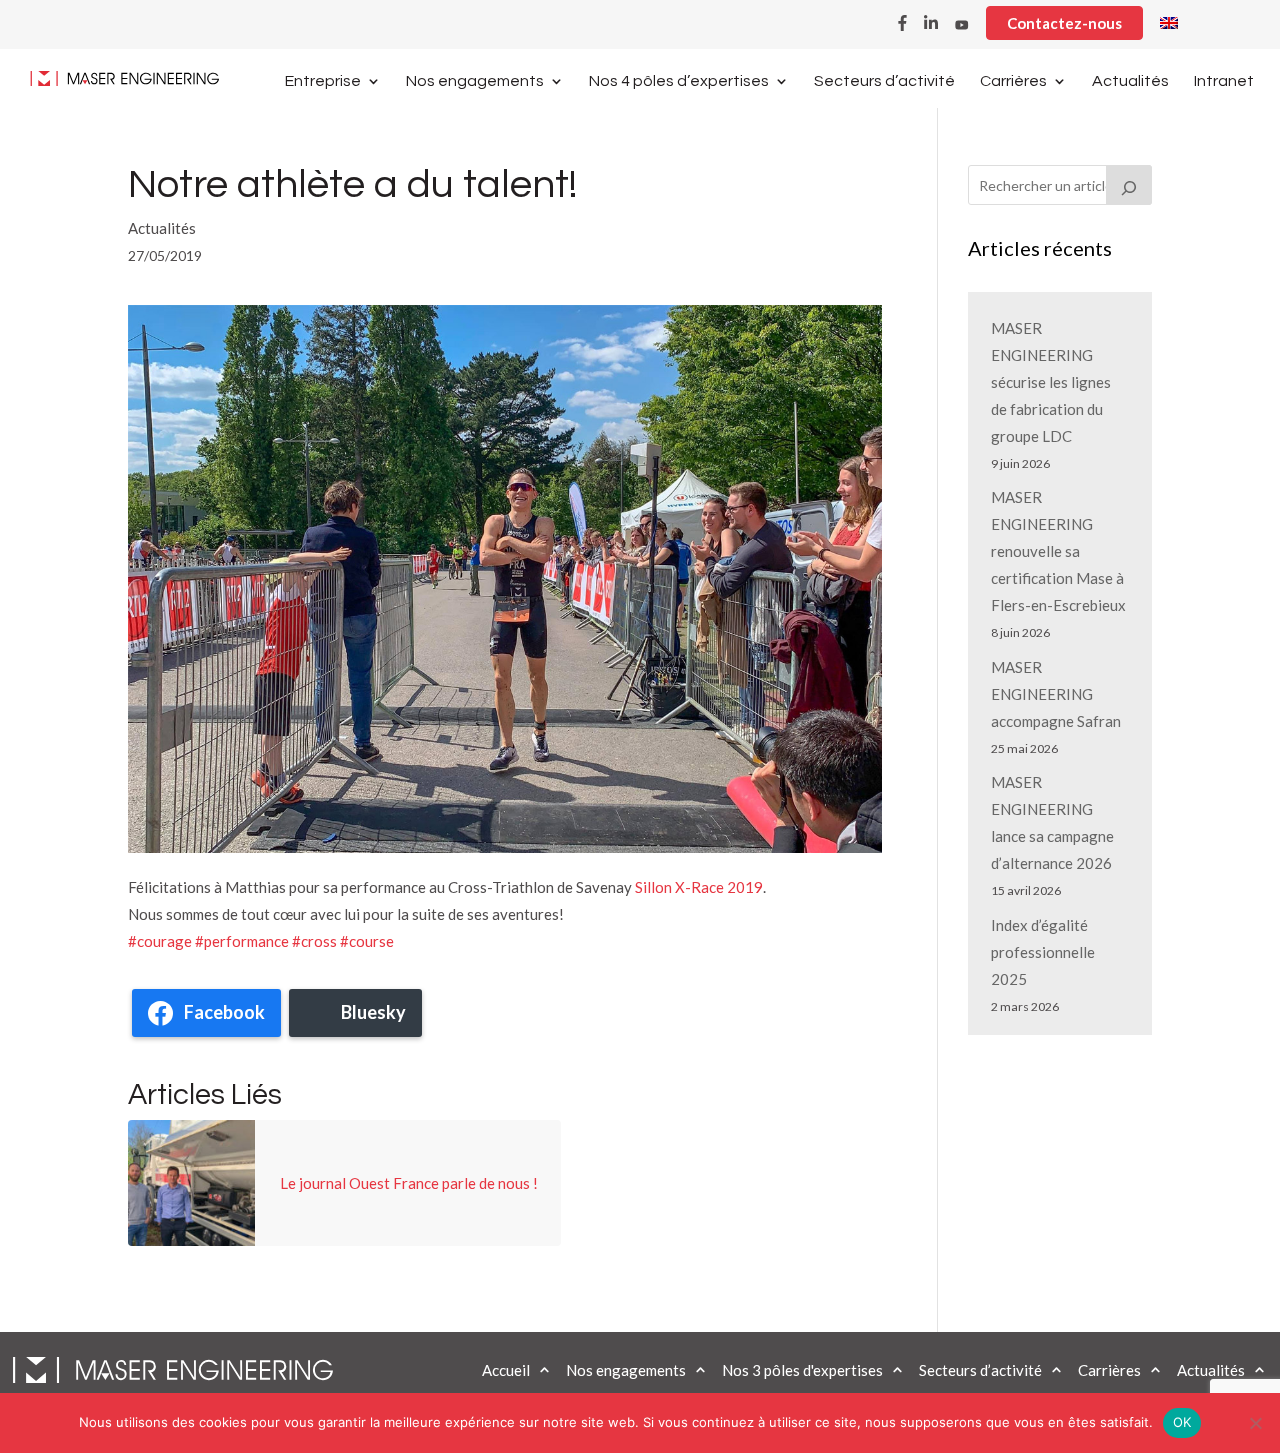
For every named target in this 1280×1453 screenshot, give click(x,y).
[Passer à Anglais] (1169, 28)
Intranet (1224, 81)
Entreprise (323, 81)
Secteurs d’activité (884, 81)
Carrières (1013, 81)
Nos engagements (475, 81)
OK (1182, 1422)
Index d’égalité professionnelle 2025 (1043, 952)
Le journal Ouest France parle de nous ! (409, 1183)
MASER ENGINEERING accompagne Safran (1056, 694)
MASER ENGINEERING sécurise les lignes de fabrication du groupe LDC (1051, 382)
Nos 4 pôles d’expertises (679, 81)
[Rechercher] (1129, 185)
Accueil (506, 1370)
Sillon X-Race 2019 (699, 887)
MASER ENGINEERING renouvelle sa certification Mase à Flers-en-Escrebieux (1058, 551)
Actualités (1130, 81)
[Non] (1255, 1423)
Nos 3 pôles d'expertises (802, 1370)
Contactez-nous (1064, 23)
